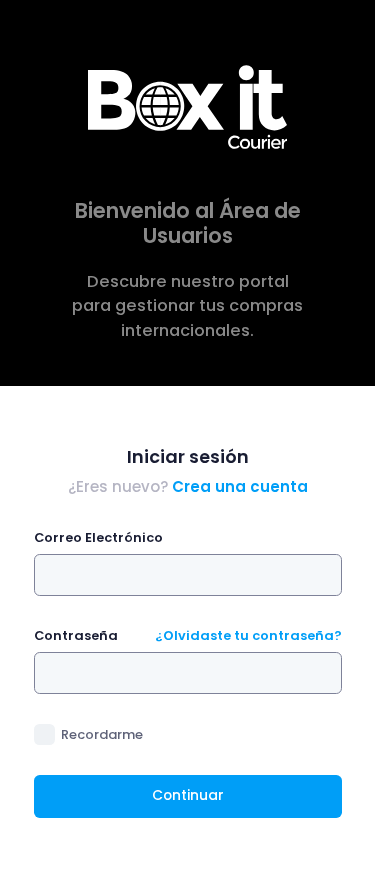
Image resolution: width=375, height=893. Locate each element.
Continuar (188, 795)
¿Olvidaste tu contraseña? (248, 635)
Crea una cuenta (240, 486)
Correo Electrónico (98, 537)
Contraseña (76, 635)
